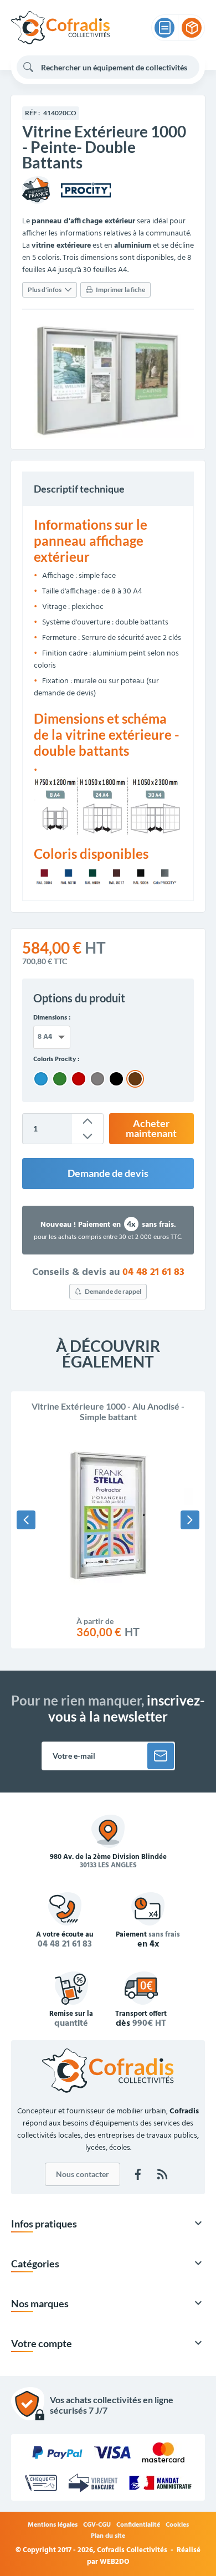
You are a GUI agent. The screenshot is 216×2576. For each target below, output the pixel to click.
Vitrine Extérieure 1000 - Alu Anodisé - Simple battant (108, 1411)
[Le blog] (162, 2174)
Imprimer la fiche (120, 290)
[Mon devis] (164, 28)
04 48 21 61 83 (153, 1273)
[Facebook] (138, 2174)
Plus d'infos (45, 290)
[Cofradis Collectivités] (60, 28)
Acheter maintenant (151, 1128)
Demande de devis (108, 1173)
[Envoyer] (161, 1756)
